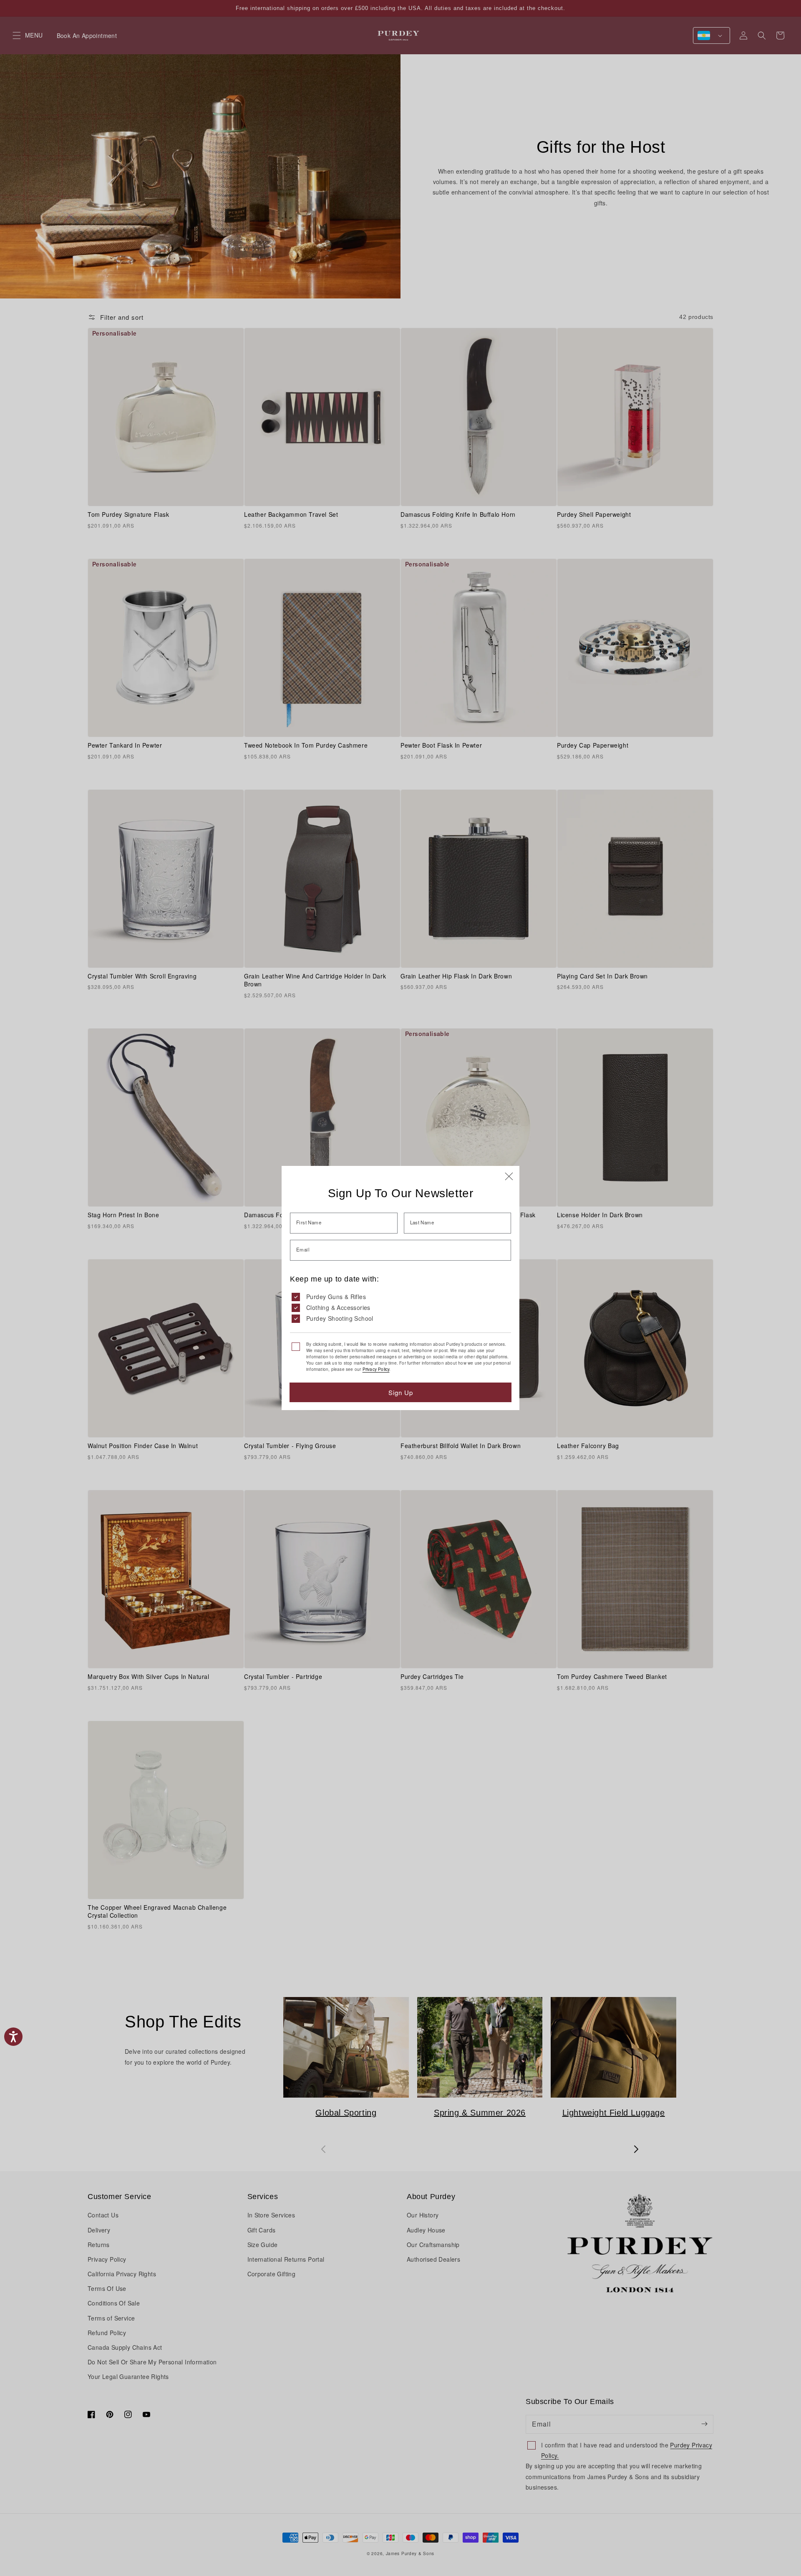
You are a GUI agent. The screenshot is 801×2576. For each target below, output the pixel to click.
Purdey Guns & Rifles (336, 1297)
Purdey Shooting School (340, 1318)
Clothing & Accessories (338, 1307)
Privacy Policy (376, 1369)
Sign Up (401, 1392)
